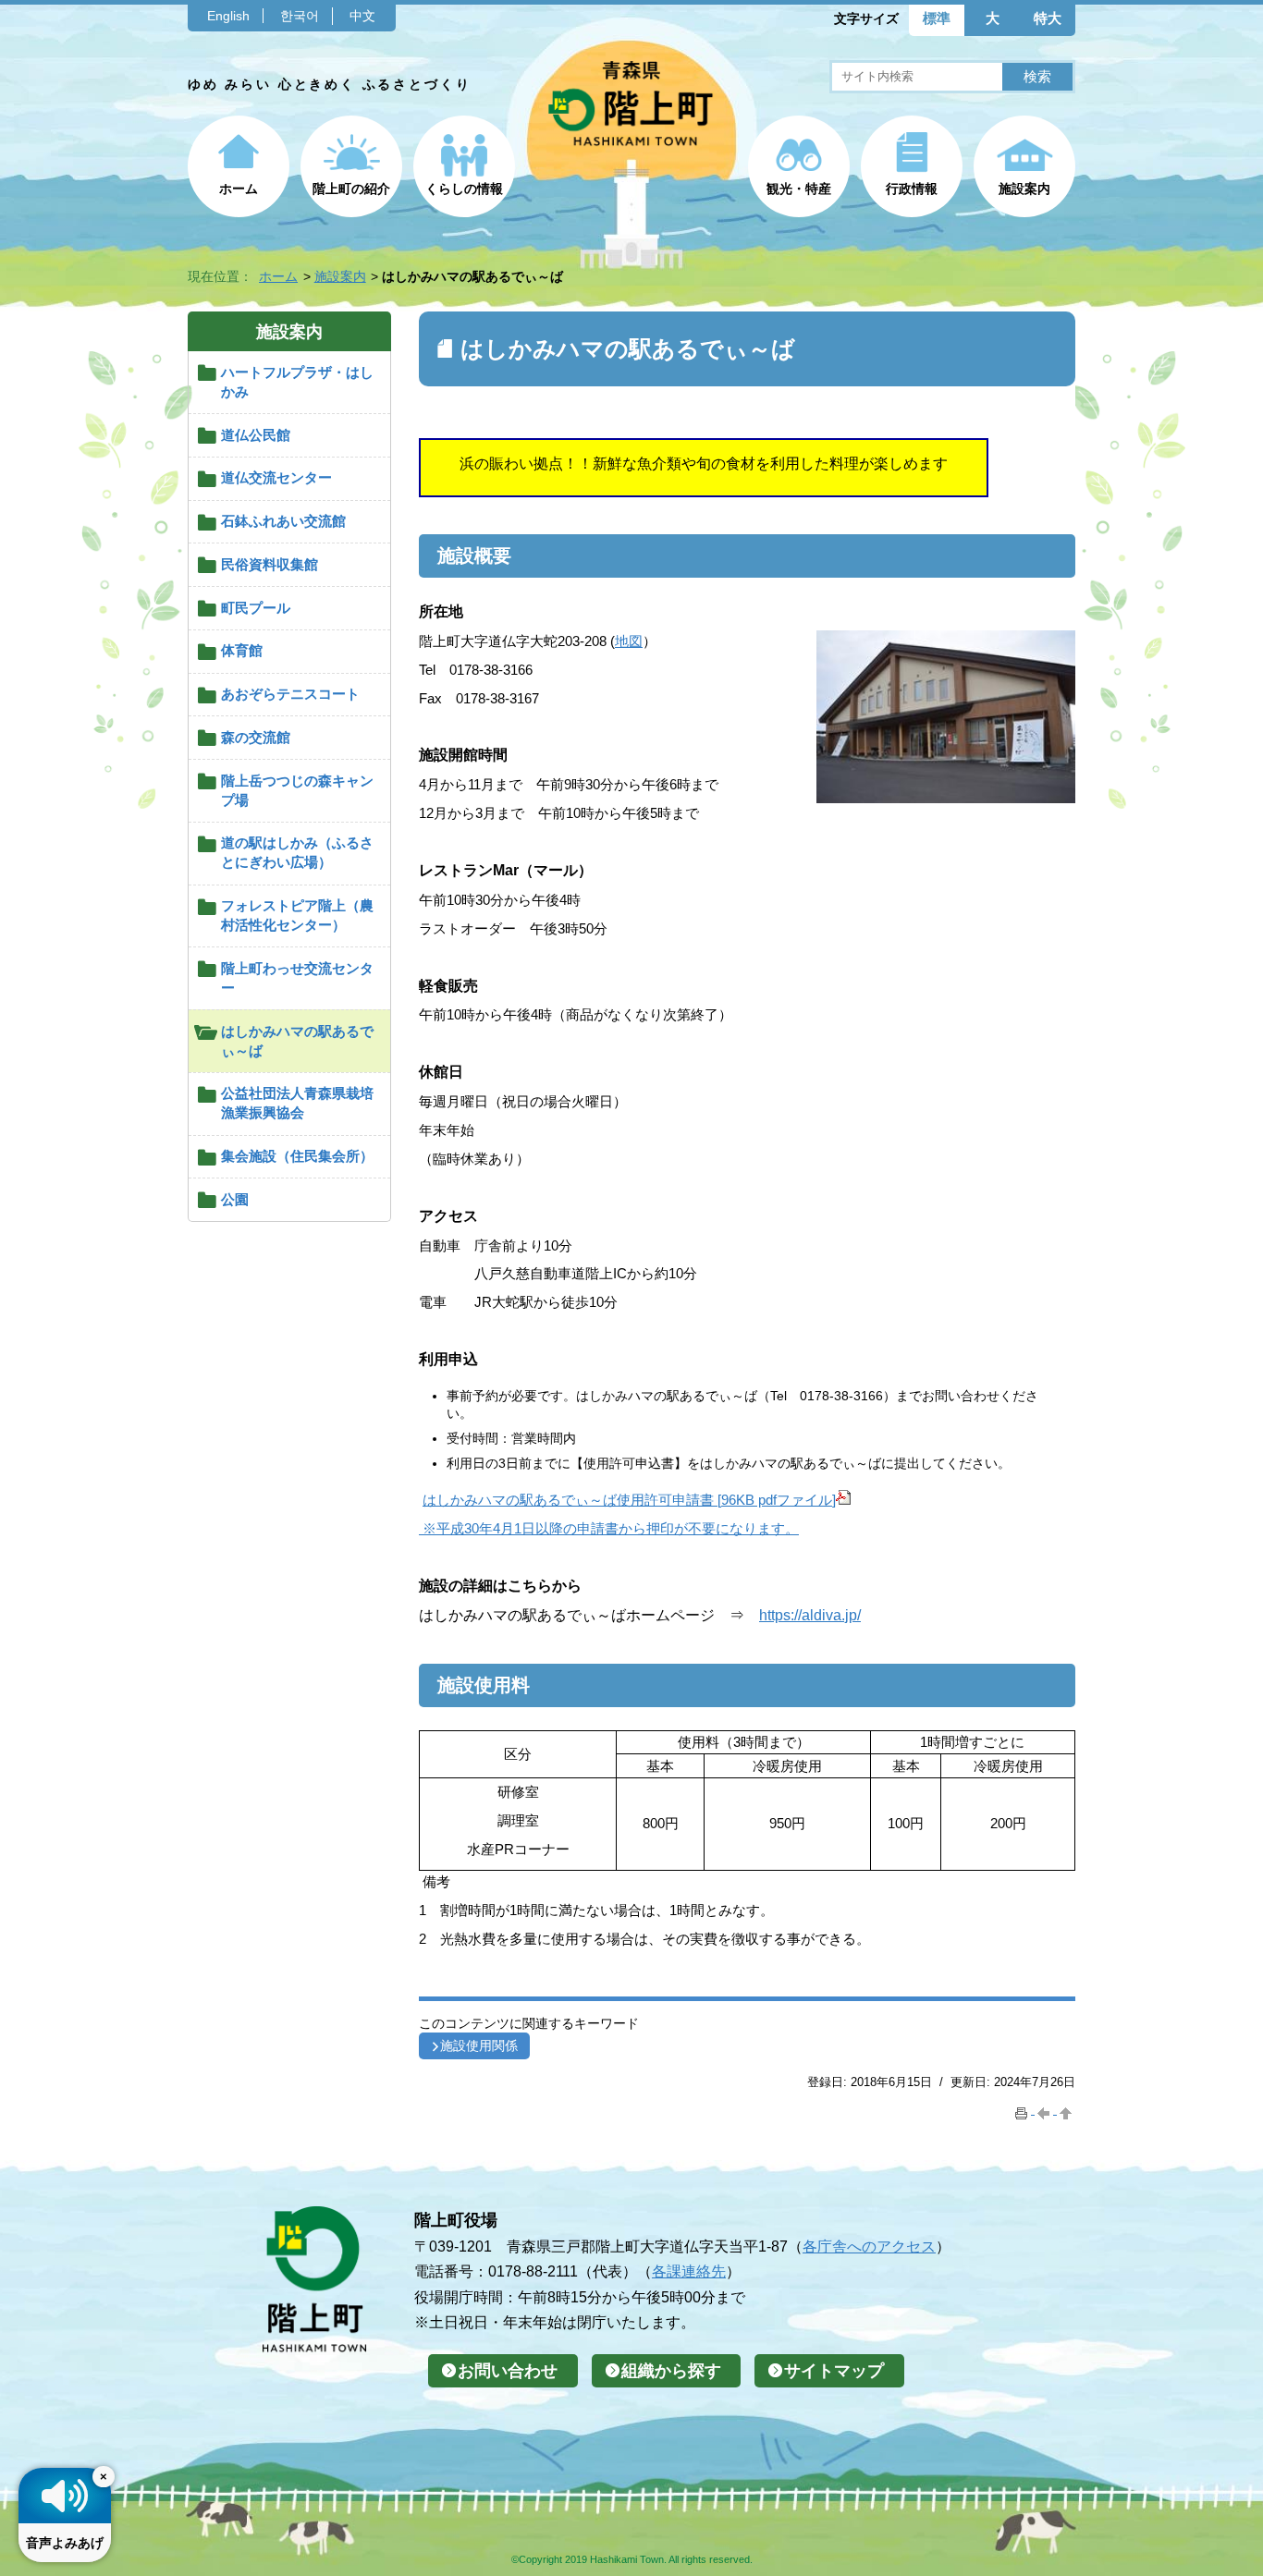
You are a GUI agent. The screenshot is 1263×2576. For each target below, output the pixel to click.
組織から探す (671, 2371)
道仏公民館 (256, 435)
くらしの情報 (464, 189)
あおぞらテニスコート (290, 694)
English (228, 16)
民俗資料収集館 (270, 564)
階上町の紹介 (351, 189)
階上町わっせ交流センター (297, 978)
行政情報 (912, 189)
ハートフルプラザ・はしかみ (297, 382)
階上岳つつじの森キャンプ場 (297, 790)
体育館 (242, 650)
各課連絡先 (689, 2271)
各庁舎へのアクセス (869, 2246)
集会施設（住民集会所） (297, 1156)
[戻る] (1046, 2110)
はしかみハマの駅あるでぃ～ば (297, 1041)
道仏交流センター (276, 477)
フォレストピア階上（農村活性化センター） (297, 915)
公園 (235, 1199)
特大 (1048, 18)
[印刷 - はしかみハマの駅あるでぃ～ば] (1024, 2110)
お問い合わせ (508, 2371)
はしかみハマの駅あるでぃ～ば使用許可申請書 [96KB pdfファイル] (629, 1500)
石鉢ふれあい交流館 (283, 521)
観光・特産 (799, 189)
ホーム (239, 189)
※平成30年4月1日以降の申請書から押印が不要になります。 (609, 1528)
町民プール (256, 608)
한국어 (300, 16)
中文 (362, 16)
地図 (629, 641)
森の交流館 (256, 737)
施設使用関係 (479, 2045)
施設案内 (1024, 189)
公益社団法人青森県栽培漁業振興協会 (297, 1103)
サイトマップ (834, 2371)
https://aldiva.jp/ (810, 1615)
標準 (937, 18)
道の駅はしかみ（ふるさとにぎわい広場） (297, 852)
